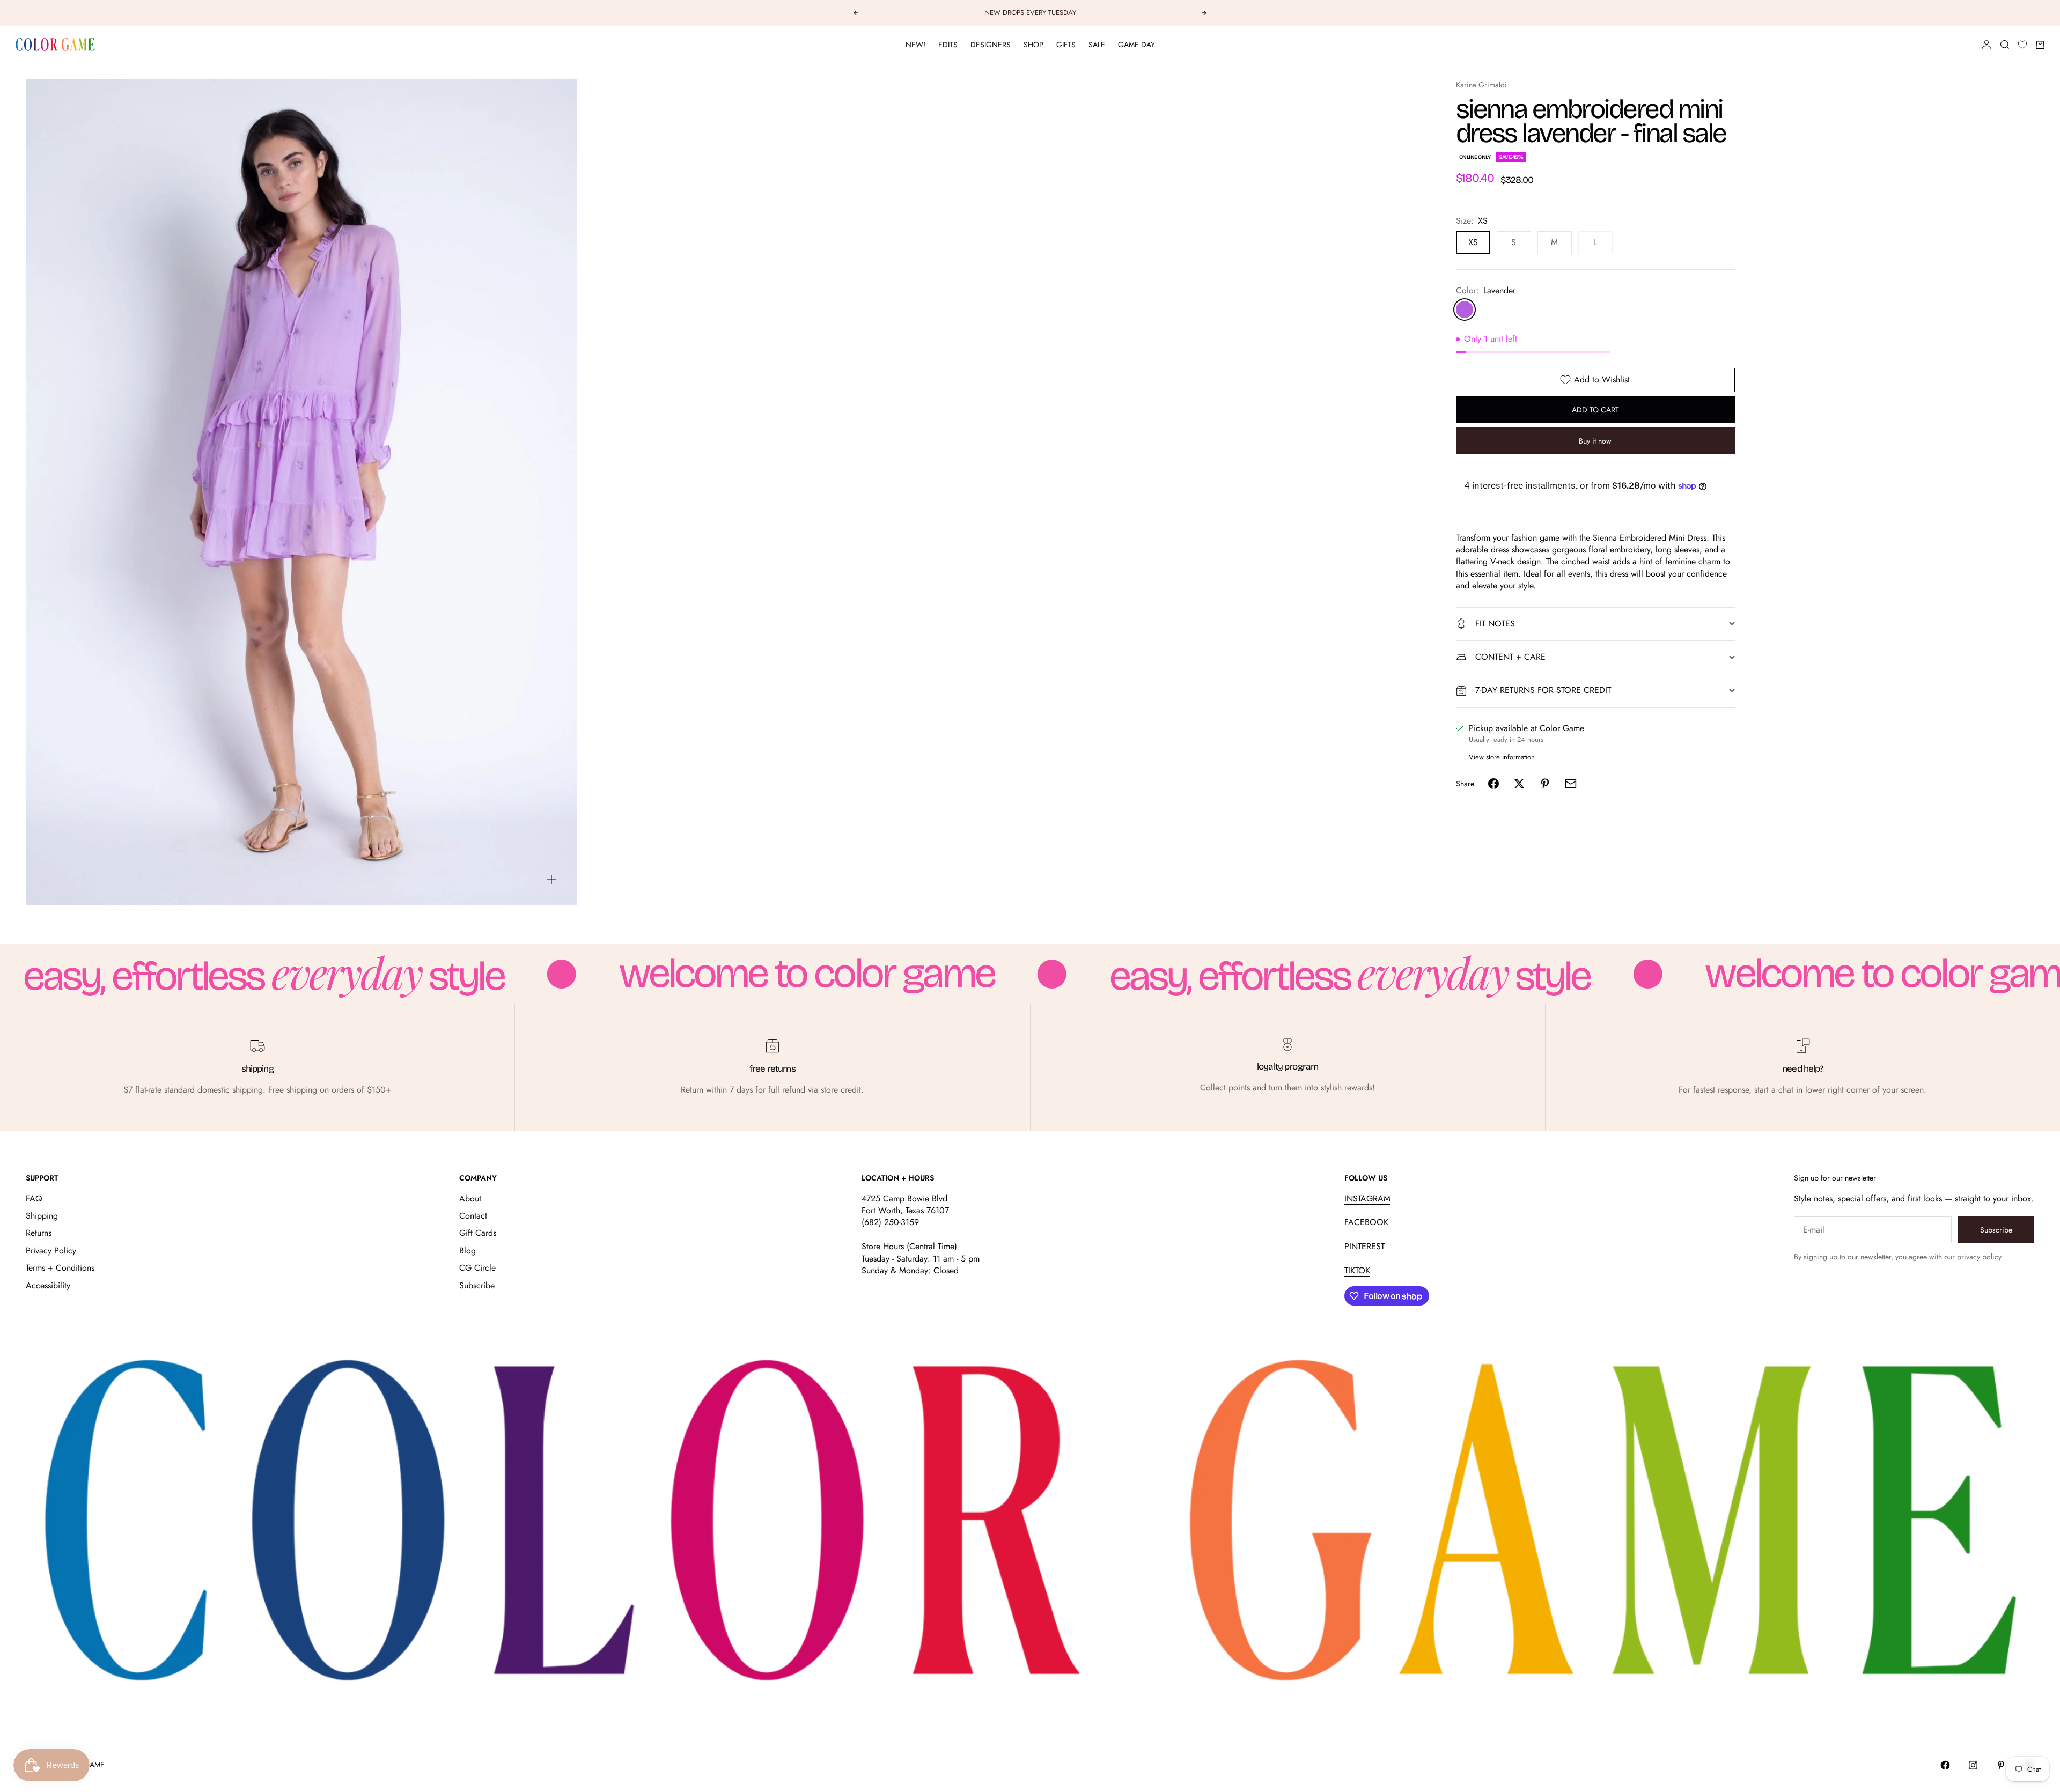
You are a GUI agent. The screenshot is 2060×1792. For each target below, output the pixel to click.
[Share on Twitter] (1519, 784)
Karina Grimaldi (1481, 85)
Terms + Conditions (60, 1268)
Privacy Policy (51, 1251)
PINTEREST (1364, 1246)
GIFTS (1066, 45)
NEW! (915, 45)
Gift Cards (478, 1233)
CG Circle (477, 1268)
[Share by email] (1571, 784)
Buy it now (1595, 441)
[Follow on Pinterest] (2001, 1765)
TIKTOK (1357, 1270)
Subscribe (477, 1285)
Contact (473, 1216)
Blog (468, 1251)
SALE (1097, 45)
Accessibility (48, 1285)
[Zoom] (551, 880)
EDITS (948, 45)
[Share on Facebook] (1493, 784)
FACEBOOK (1366, 1222)
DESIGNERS (991, 45)
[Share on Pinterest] (1545, 784)
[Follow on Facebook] (1945, 1765)
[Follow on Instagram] (1973, 1765)
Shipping (42, 1216)
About (470, 1199)
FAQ (34, 1199)
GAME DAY (1136, 45)
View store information (1502, 757)
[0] (2022, 45)
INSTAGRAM (1367, 1199)
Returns (39, 1233)
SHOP (1033, 45)
